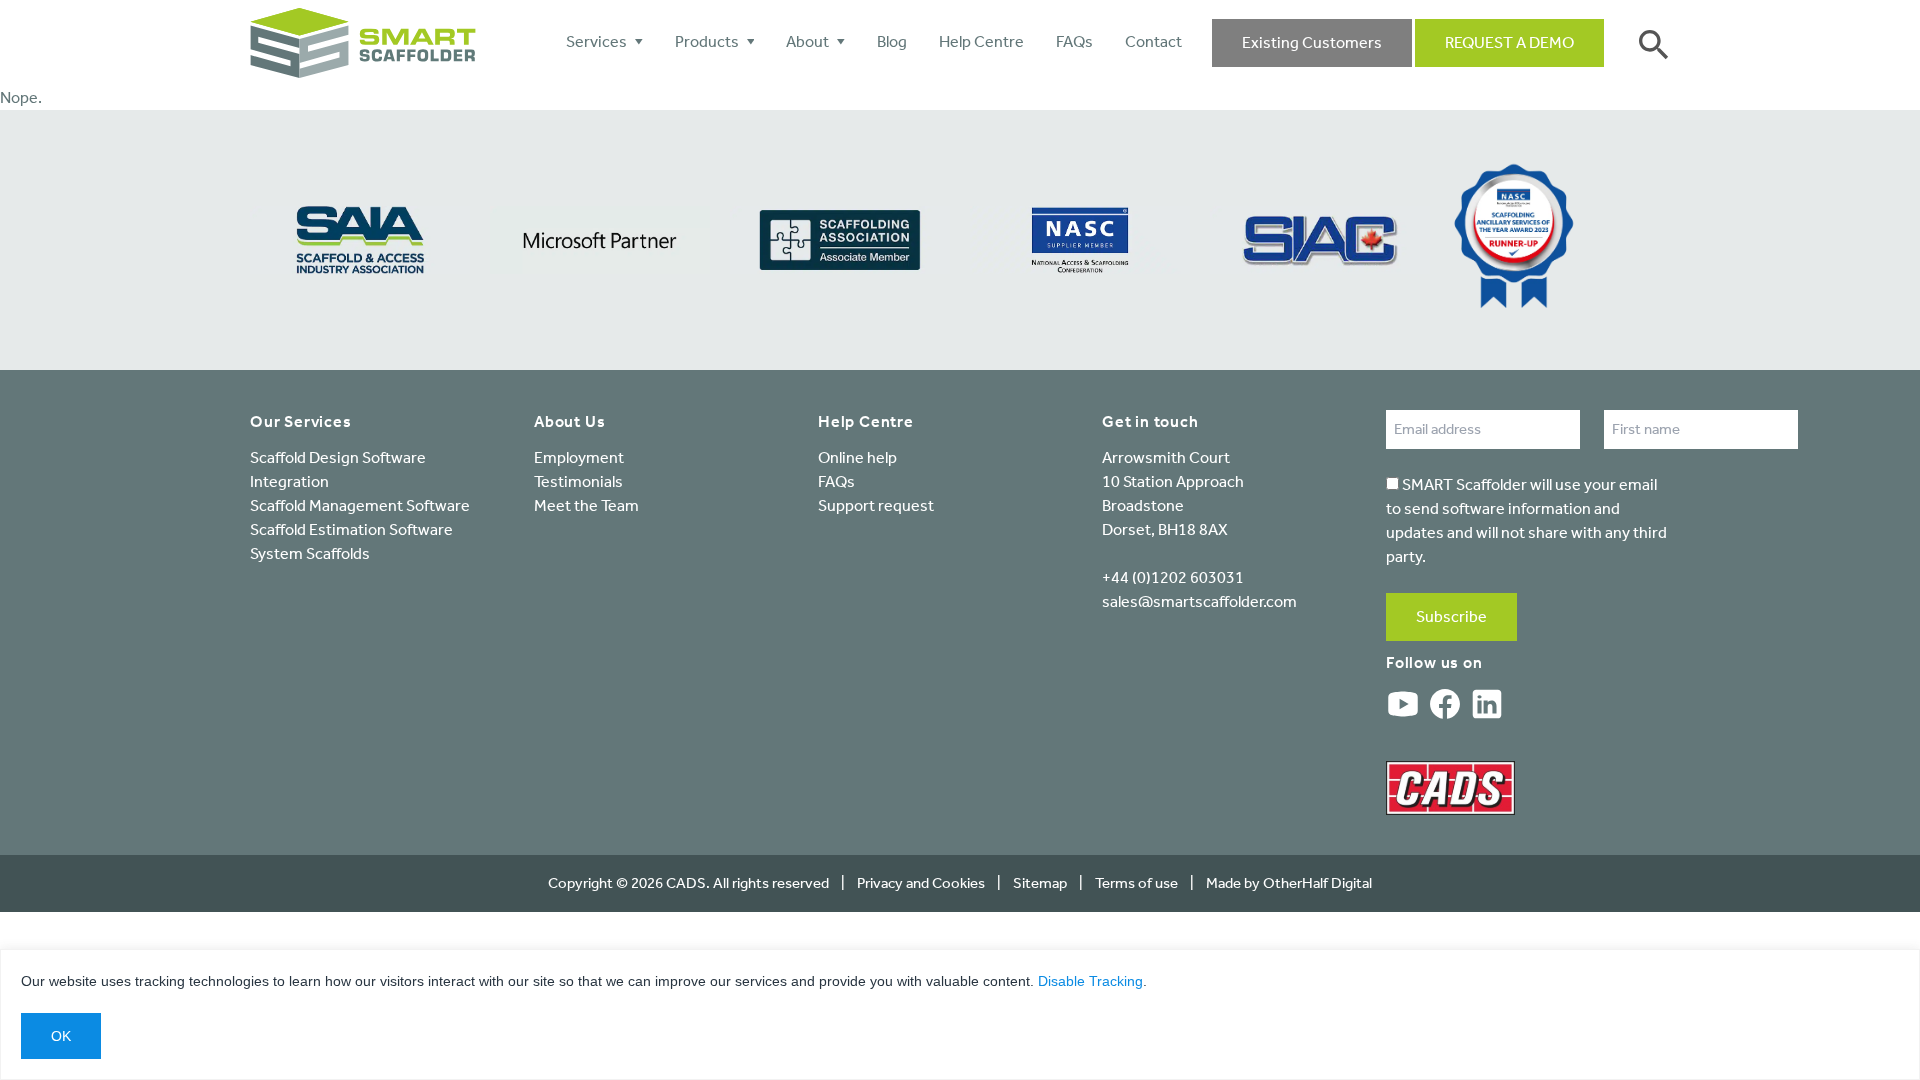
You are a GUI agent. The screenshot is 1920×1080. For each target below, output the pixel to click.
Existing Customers (1312, 42)
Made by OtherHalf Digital (1289, 883)
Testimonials (578, 481)
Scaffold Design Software (338, 457)
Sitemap (1040, 883)
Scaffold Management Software (360, 505)
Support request (876, 505)
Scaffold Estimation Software (351, 529)
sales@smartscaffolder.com (1199, 601)
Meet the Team (586, 505)
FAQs (836, 481)
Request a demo (1509, 42)
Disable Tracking (1090, 981)
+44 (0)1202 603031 (1173, 577)
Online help (857, 457)
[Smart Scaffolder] (363, 43)
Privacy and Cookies (921, 883)
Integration (289, 481)
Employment (579, 457)
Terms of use (1136, 883)
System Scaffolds (310, 553)
